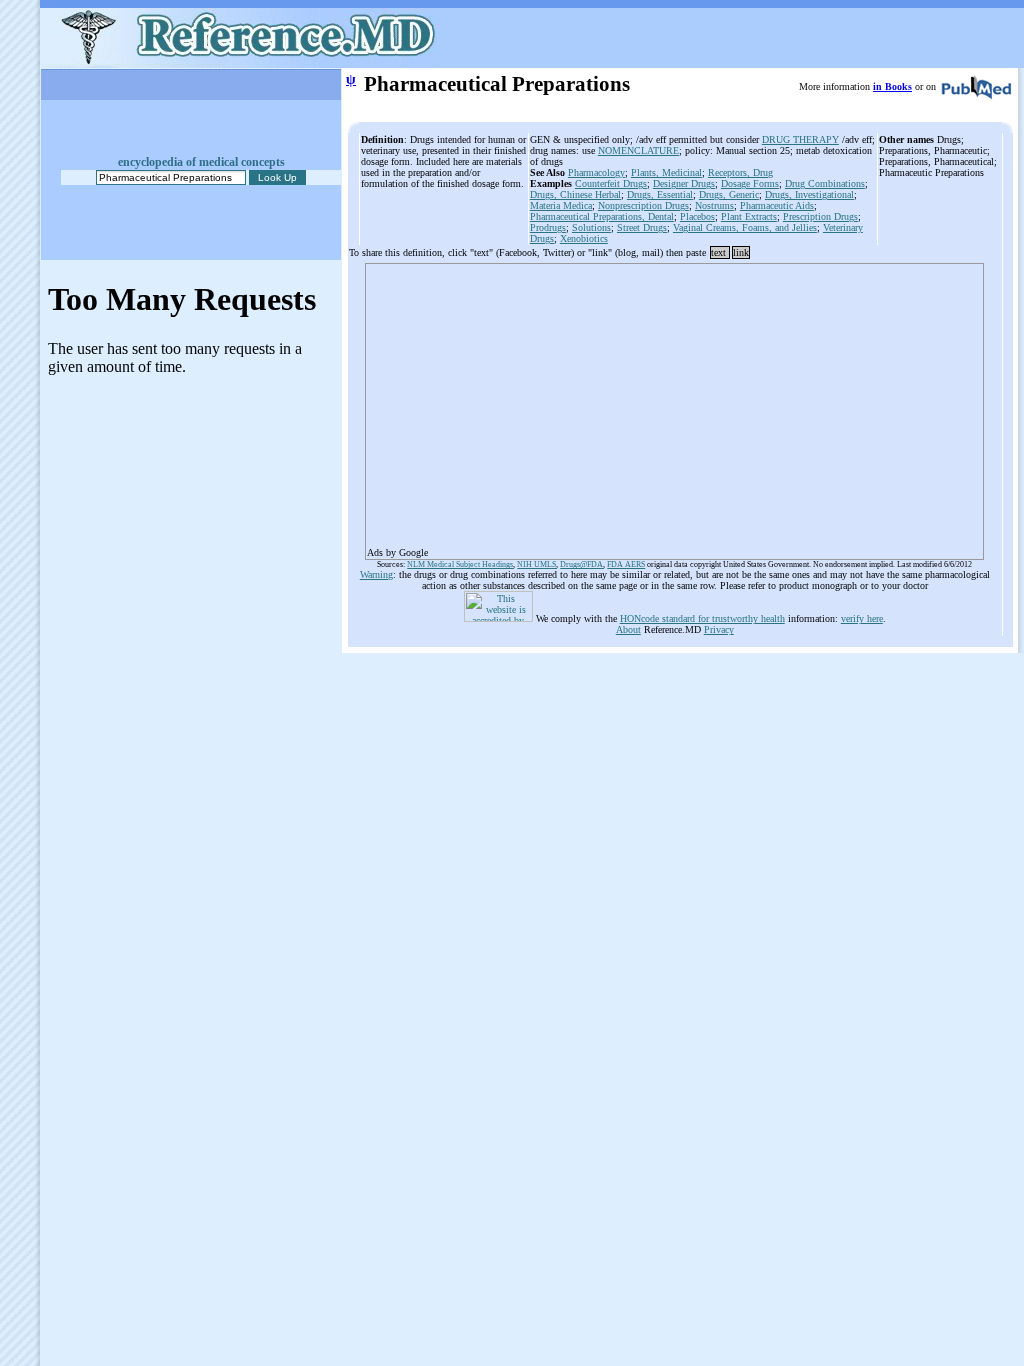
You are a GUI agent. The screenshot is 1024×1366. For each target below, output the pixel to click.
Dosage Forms (750, 183)
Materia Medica (561, 205)
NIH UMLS (536, 564)
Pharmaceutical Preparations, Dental (602, 216)
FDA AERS (626, 564)
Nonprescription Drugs (643, 205)
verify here (862, 618)
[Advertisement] (674, 405)
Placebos (697, 216)
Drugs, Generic (729, 194)
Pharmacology (596, 172)
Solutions (591, 227)
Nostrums (714, 205)
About (628, 629)
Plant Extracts (749, 216)
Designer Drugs (684, 183)
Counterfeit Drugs (611, 183)
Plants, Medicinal (666, 172)
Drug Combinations (825, 183)
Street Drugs (642, 227)
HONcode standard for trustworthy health (702, 618)
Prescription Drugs (820, 216)
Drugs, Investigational (809, 194)
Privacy (719, 629)
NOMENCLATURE (638, 150)
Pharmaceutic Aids (777, 205)
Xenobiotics (584, 238)
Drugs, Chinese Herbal (575, 194)
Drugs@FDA (581, 564)
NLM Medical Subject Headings (460, 564)
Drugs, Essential (660, 194)
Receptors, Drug (740, 172)
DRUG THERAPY (800, 139)
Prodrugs (548, 227)
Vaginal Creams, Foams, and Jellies (745, 227)
